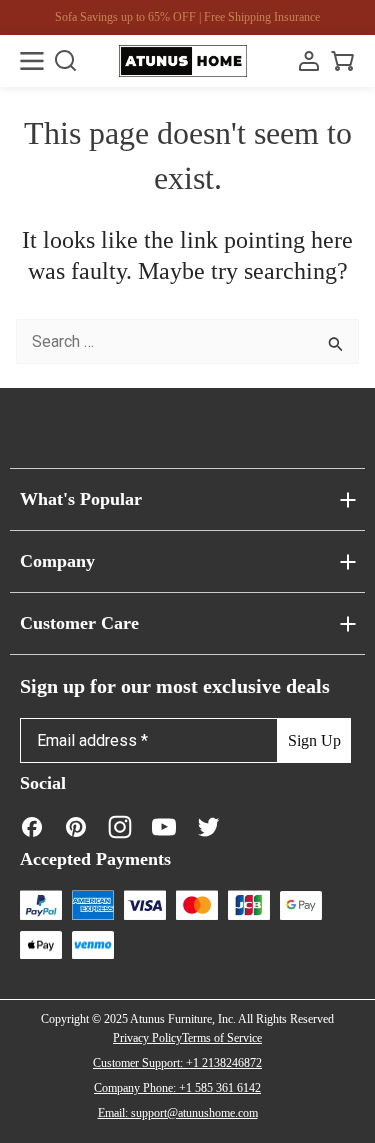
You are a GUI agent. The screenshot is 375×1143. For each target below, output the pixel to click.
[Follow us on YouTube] (164, 826)
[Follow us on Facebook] (32, 826)
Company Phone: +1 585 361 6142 (177, 1088)
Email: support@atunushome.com (178, 1113)
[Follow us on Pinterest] (76, 826)
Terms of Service (222, 1038)
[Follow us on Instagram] (120, 826)
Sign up (314, 740)
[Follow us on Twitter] (208, 826)
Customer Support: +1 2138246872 (177, 1063)
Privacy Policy (147, 1038)
